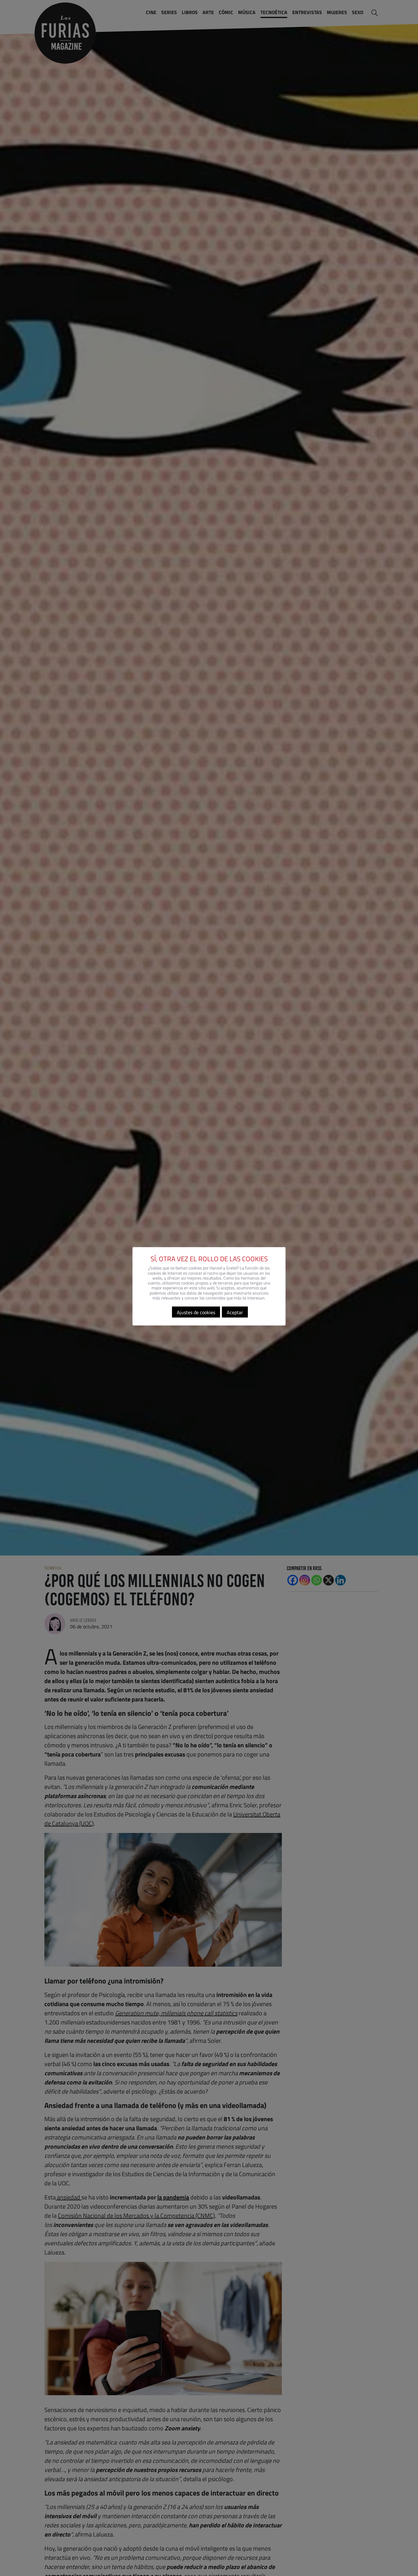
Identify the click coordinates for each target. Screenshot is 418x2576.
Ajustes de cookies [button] (196, 1312)
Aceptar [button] (235, 1312)
